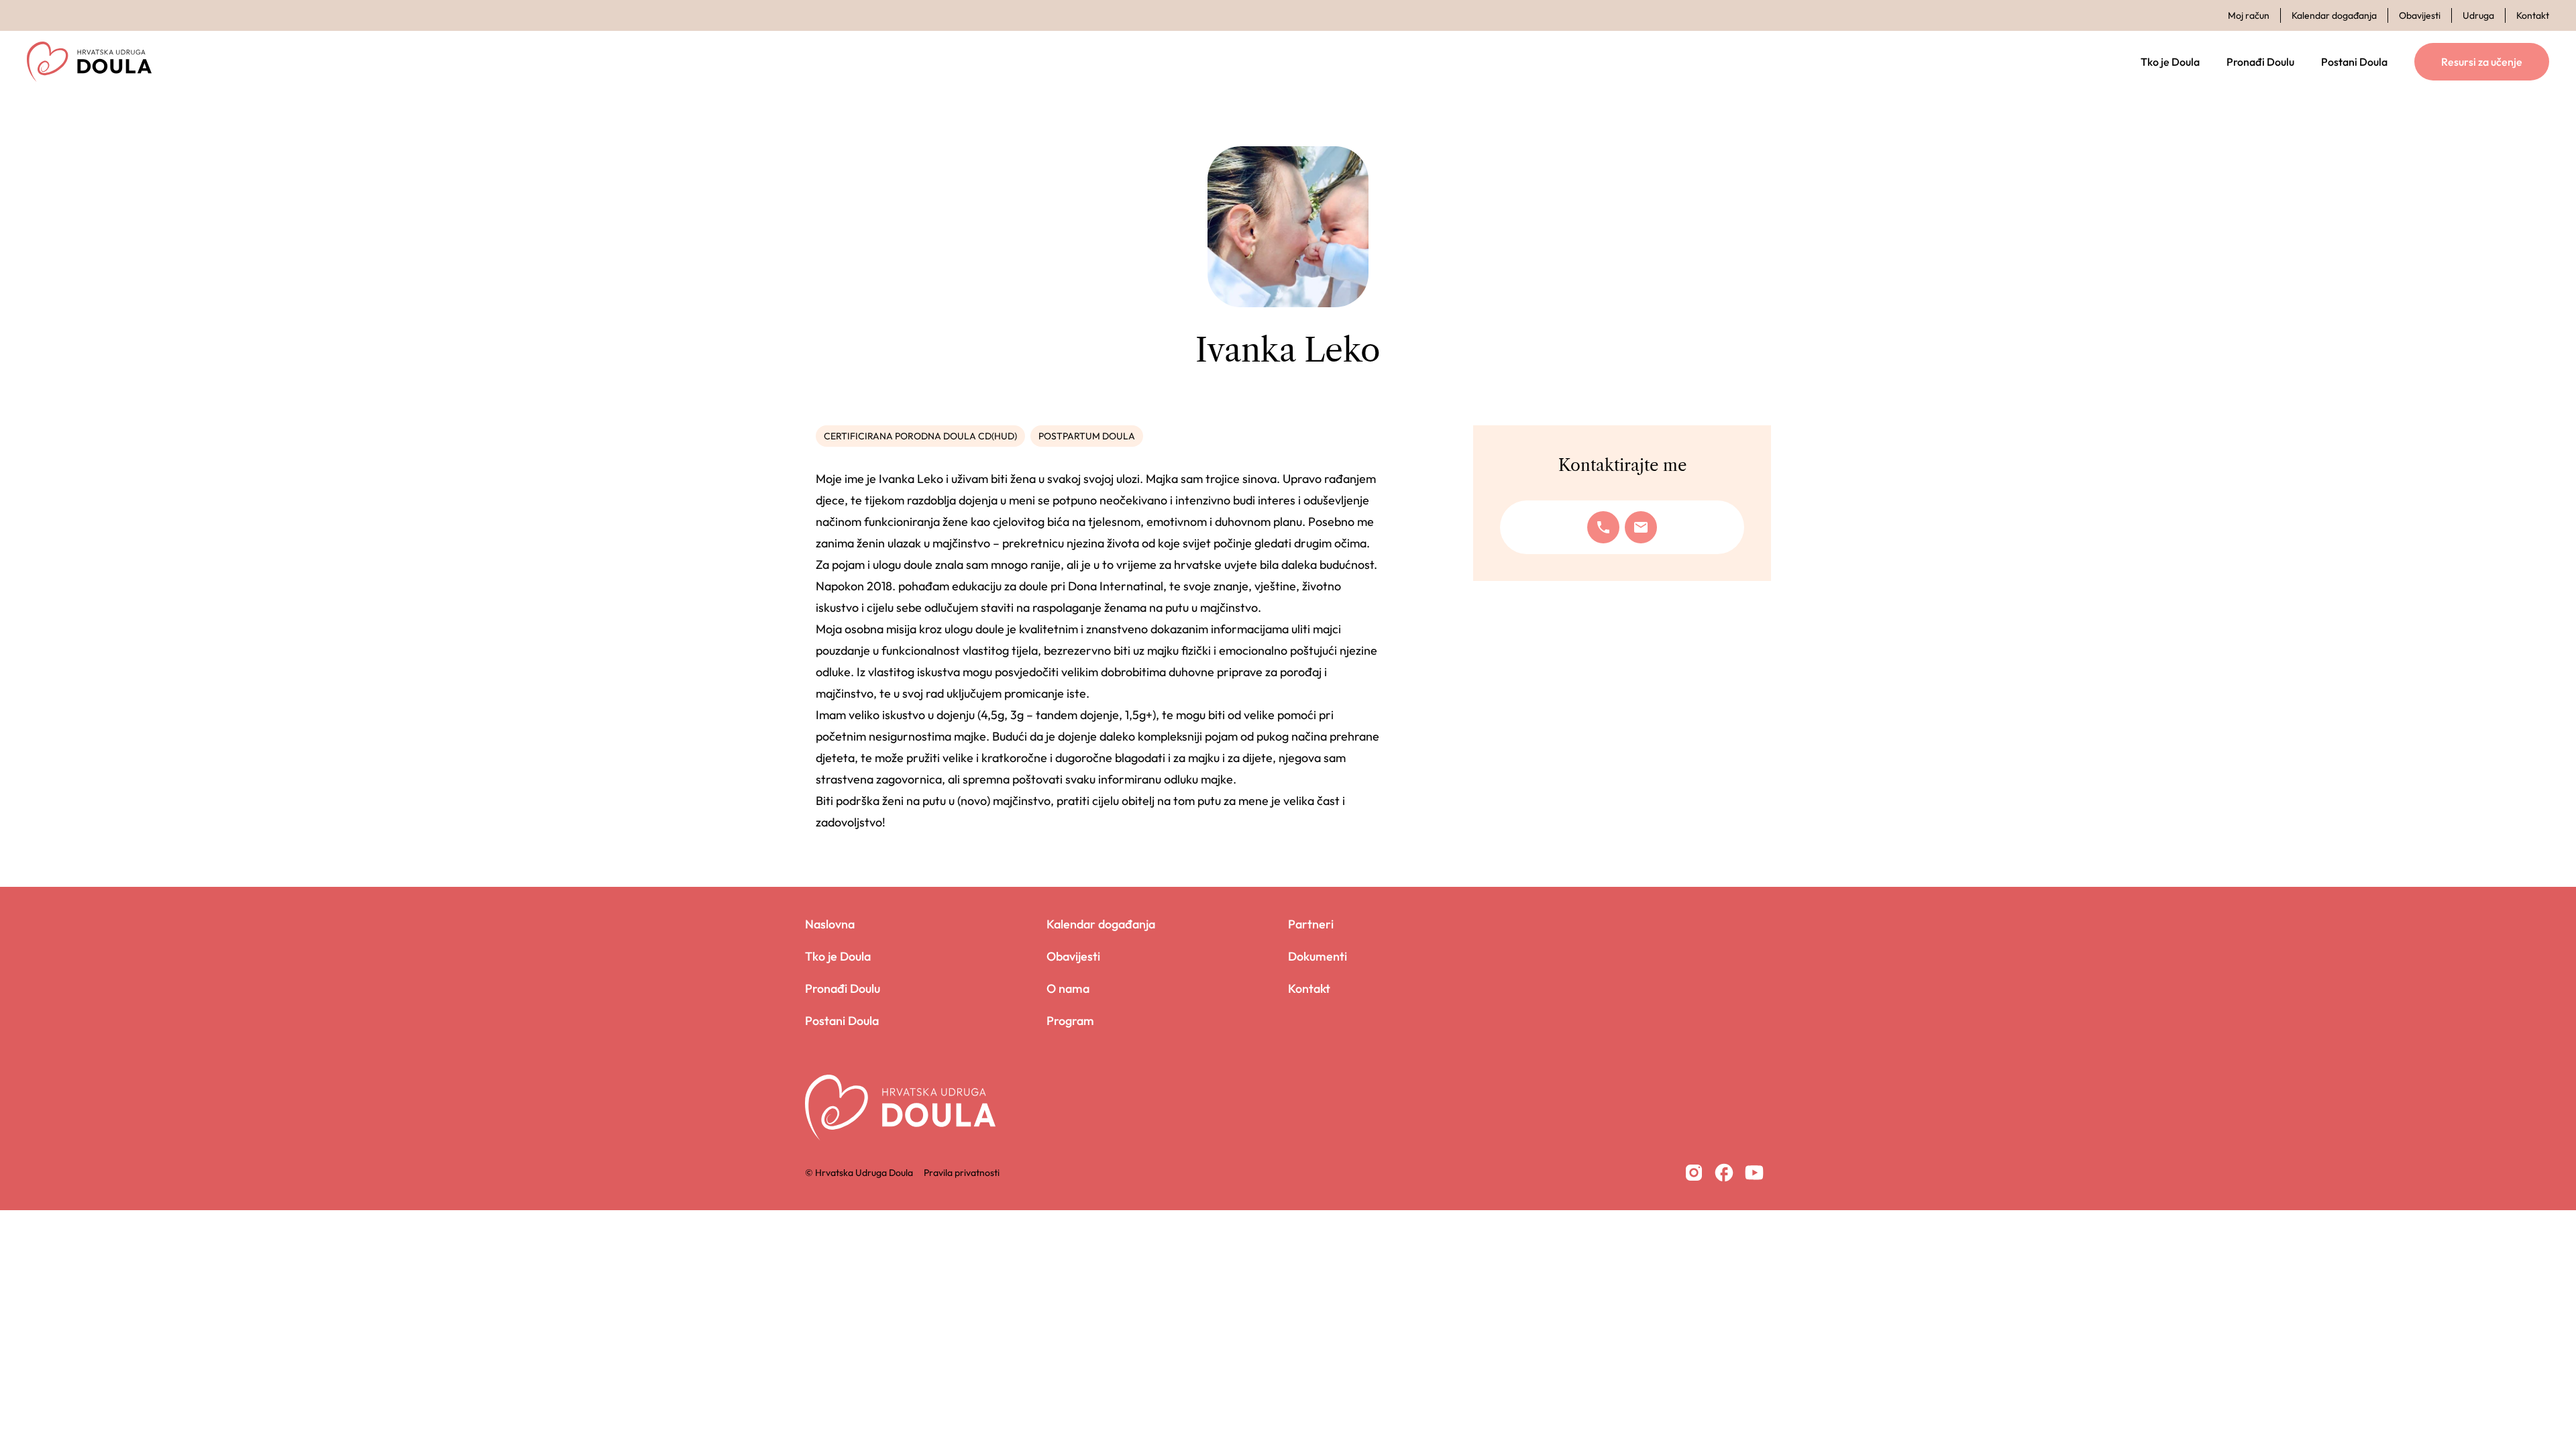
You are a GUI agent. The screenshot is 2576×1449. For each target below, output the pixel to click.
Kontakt (2533, 15)
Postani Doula (2354, 62)
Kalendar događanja (2334, 15)
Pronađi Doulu (2260, 62)
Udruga (2478, 15)
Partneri (1311, 924)
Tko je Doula (2170, 62)
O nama (1068, 988)
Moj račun (2249, 15)
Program (1070, 1021)
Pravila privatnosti (962, 1173)
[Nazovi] (1603, 527)
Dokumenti (1318, 956)
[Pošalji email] (1641, 527)
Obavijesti (2420, 15)
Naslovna (830, 924)
